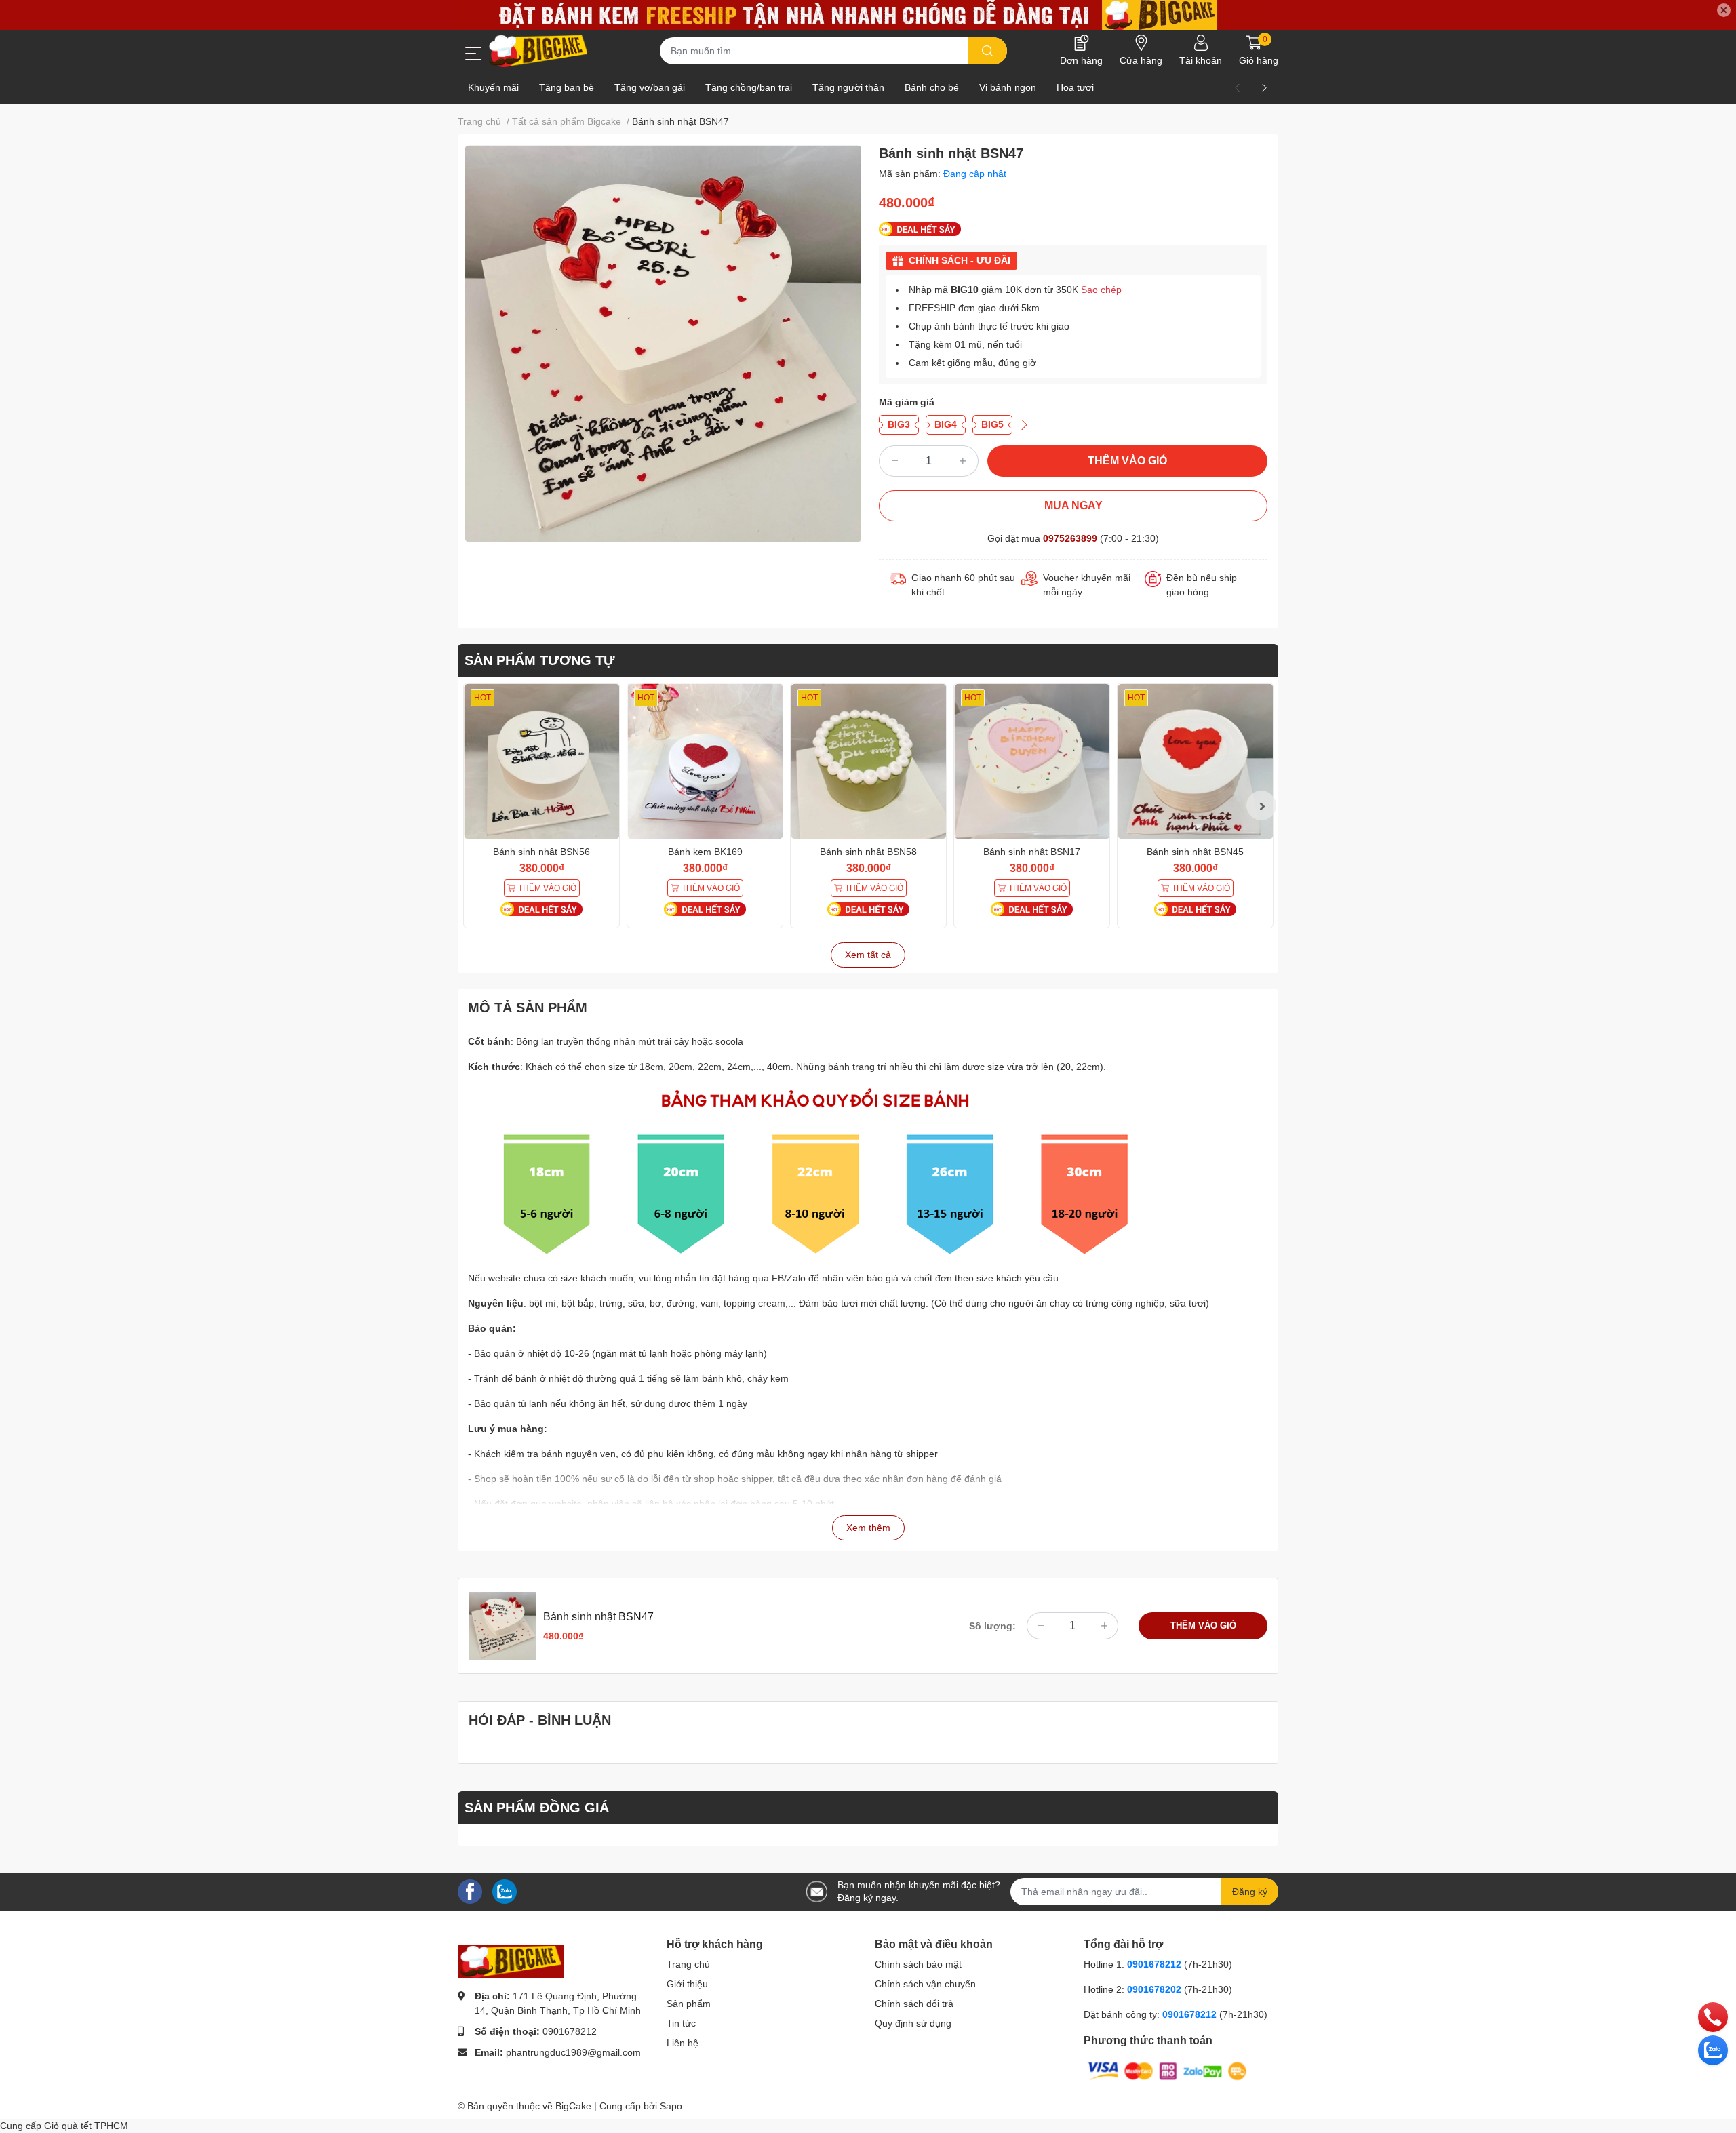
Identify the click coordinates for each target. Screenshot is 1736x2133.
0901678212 (570, 2031)
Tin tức (681, 2023)
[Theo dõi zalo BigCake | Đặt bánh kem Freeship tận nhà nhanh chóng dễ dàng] (505, 1891)
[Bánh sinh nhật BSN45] (1195, 761)
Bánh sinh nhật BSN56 (541, 852)
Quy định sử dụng (913, 2023)
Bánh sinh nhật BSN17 (1032, 852)
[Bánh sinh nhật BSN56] (541, 761)
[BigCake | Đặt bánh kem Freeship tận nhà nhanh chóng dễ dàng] (539, 51)
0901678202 (1154, 1989)
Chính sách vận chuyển (925, 1984)
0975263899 (1070, 538)
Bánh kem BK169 (705, 852)
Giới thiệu (687, 1984)
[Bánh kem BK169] (705, 761)
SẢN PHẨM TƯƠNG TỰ (540, 660)
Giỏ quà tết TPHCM (86, 2126)
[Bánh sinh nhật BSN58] (868, 761)
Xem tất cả (868, 955)
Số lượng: (992, 1626)
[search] (988, 51)
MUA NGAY (1073, 505)
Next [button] (1261, 805)
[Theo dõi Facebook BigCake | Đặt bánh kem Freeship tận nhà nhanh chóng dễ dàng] (470, 1891)
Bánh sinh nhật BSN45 (1195, 852)
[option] (663, 343)
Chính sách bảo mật (918, 1964)
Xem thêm (868, 1528)
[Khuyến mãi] (868, 15)
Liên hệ (683, 2043)
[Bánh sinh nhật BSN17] (1032, 761)
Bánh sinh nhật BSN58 (868, 852)
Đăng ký (1250, 1892)
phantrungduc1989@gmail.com (573, 2052)
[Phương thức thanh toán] (1167, 2071)
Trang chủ (688, 1964)
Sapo (671, 2106)
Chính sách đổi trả (914, 2004)
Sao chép (1101, 290)
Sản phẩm (689, 2004)
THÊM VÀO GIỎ (1127, 461)
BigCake (573, 2106)
